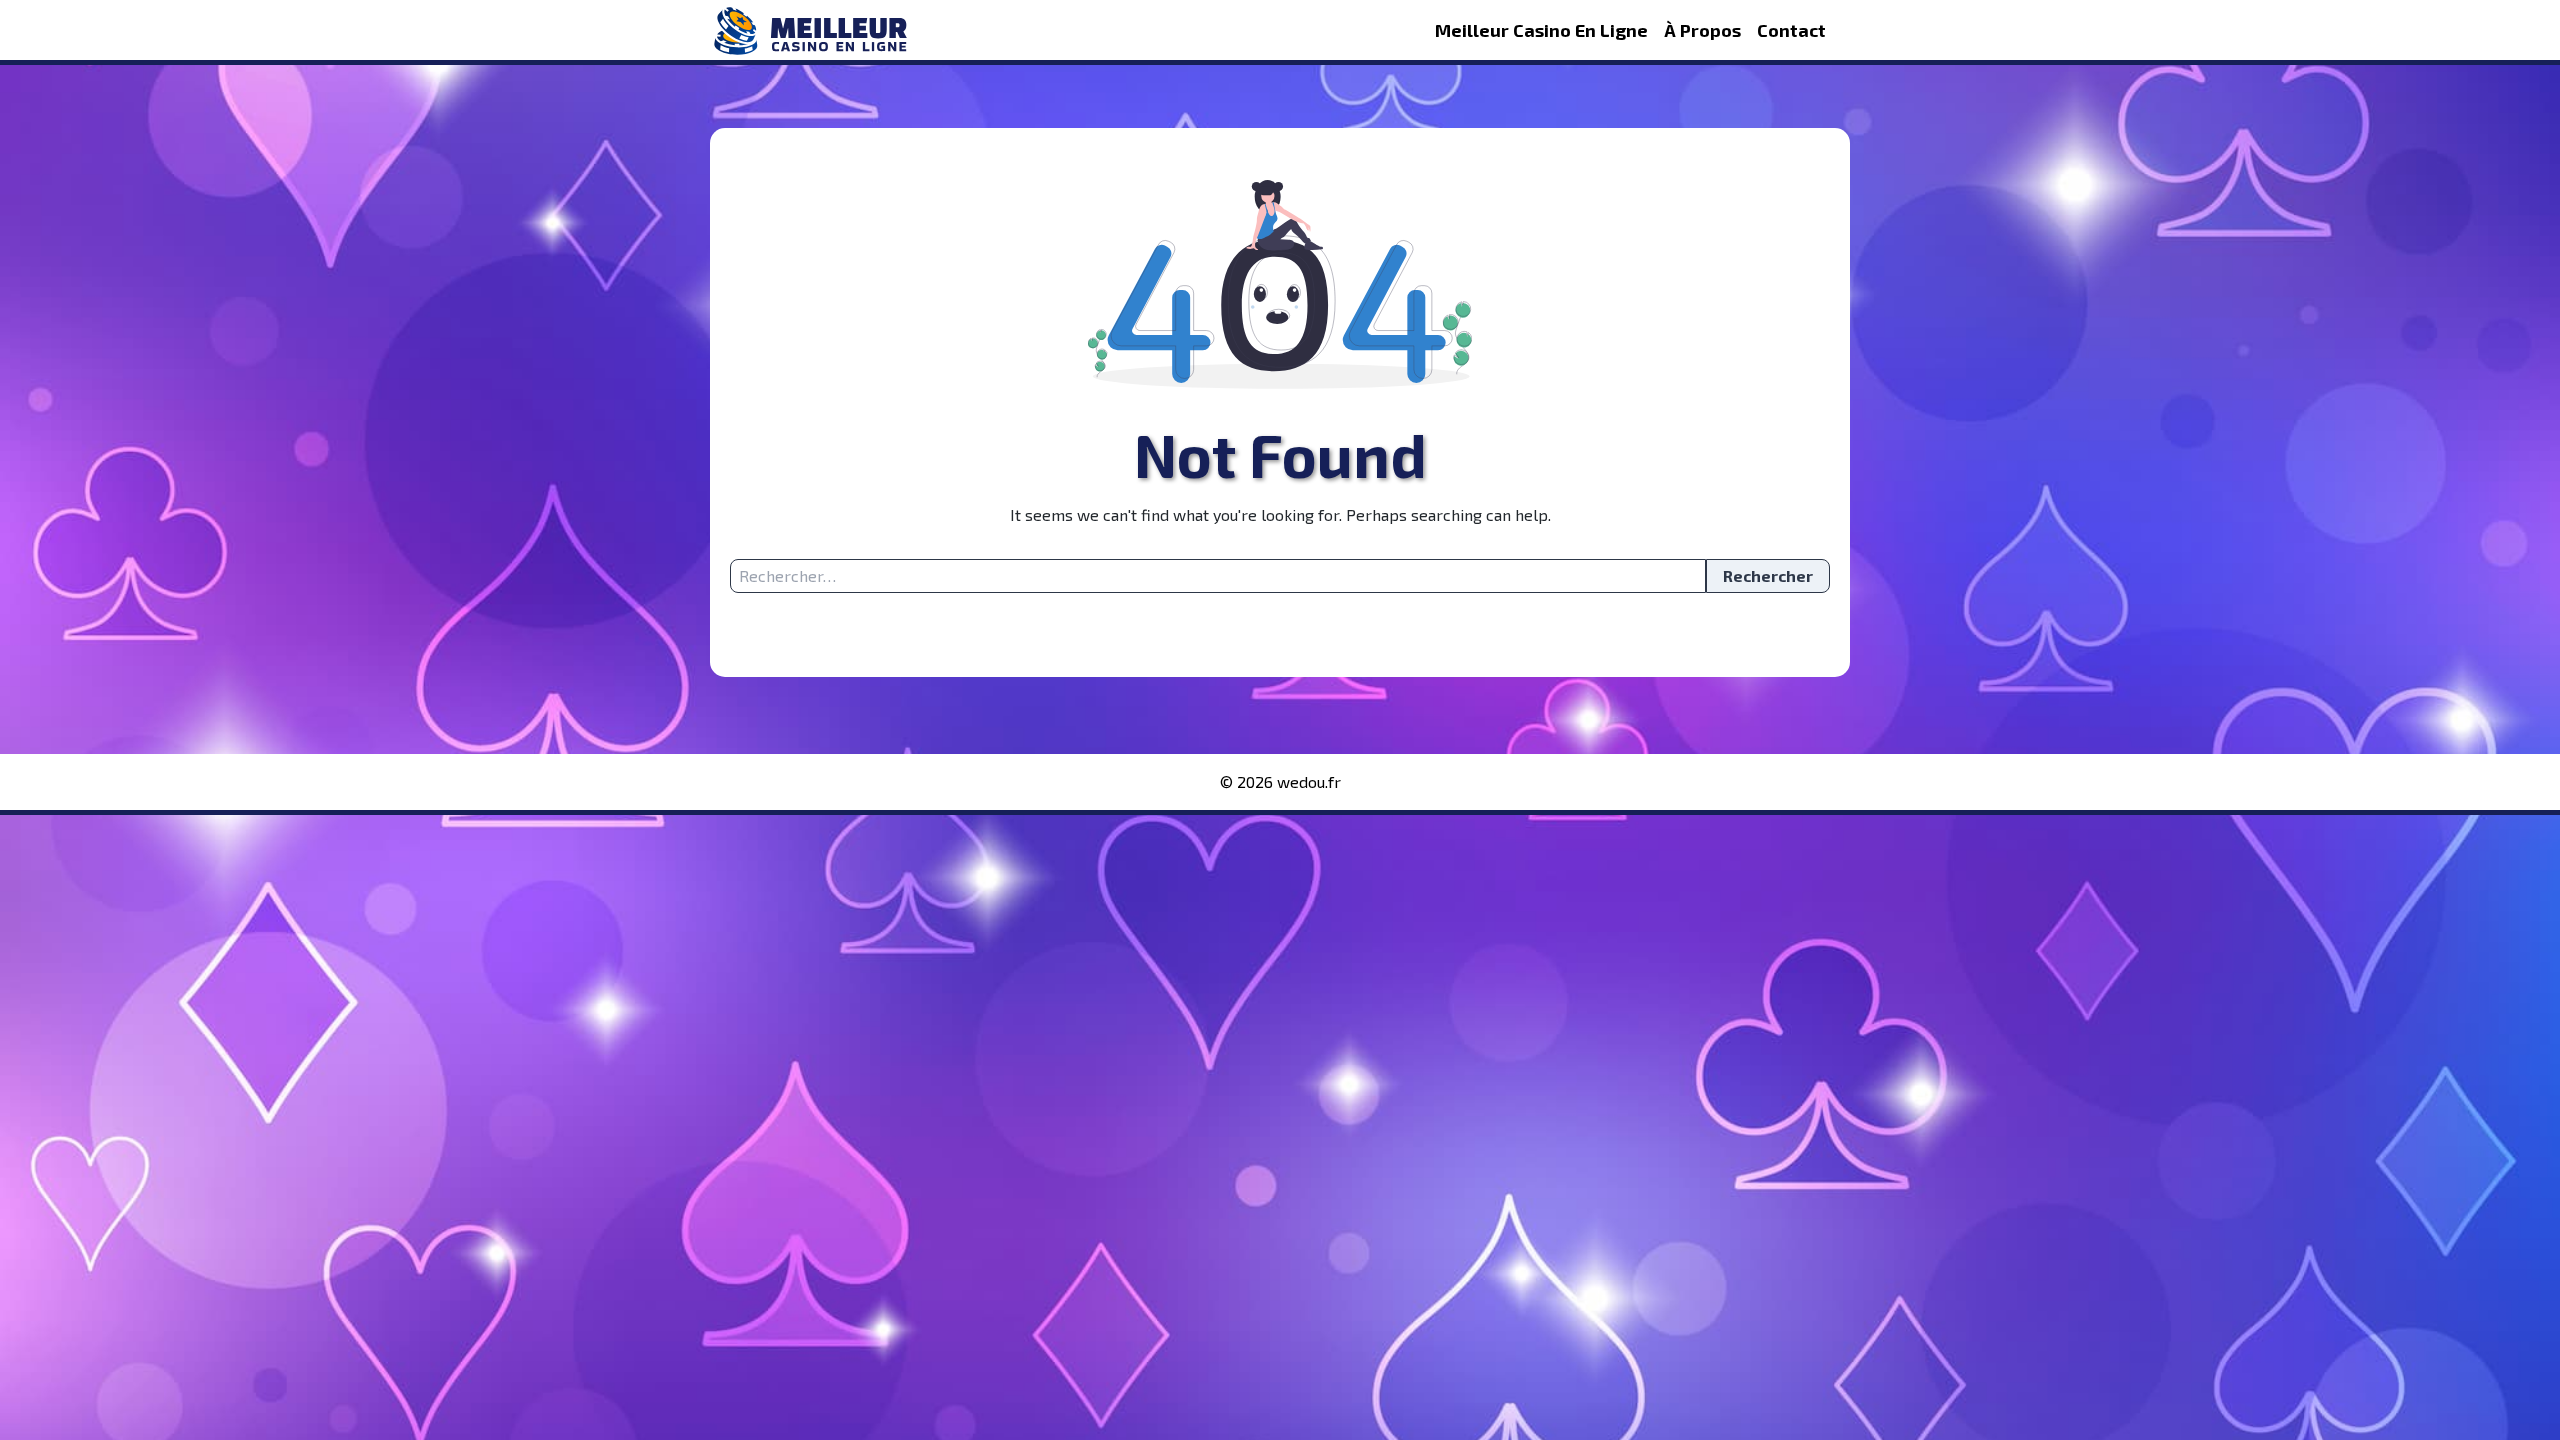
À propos (1702, 30)
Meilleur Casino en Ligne (1541, 30)
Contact (1791, 30)
